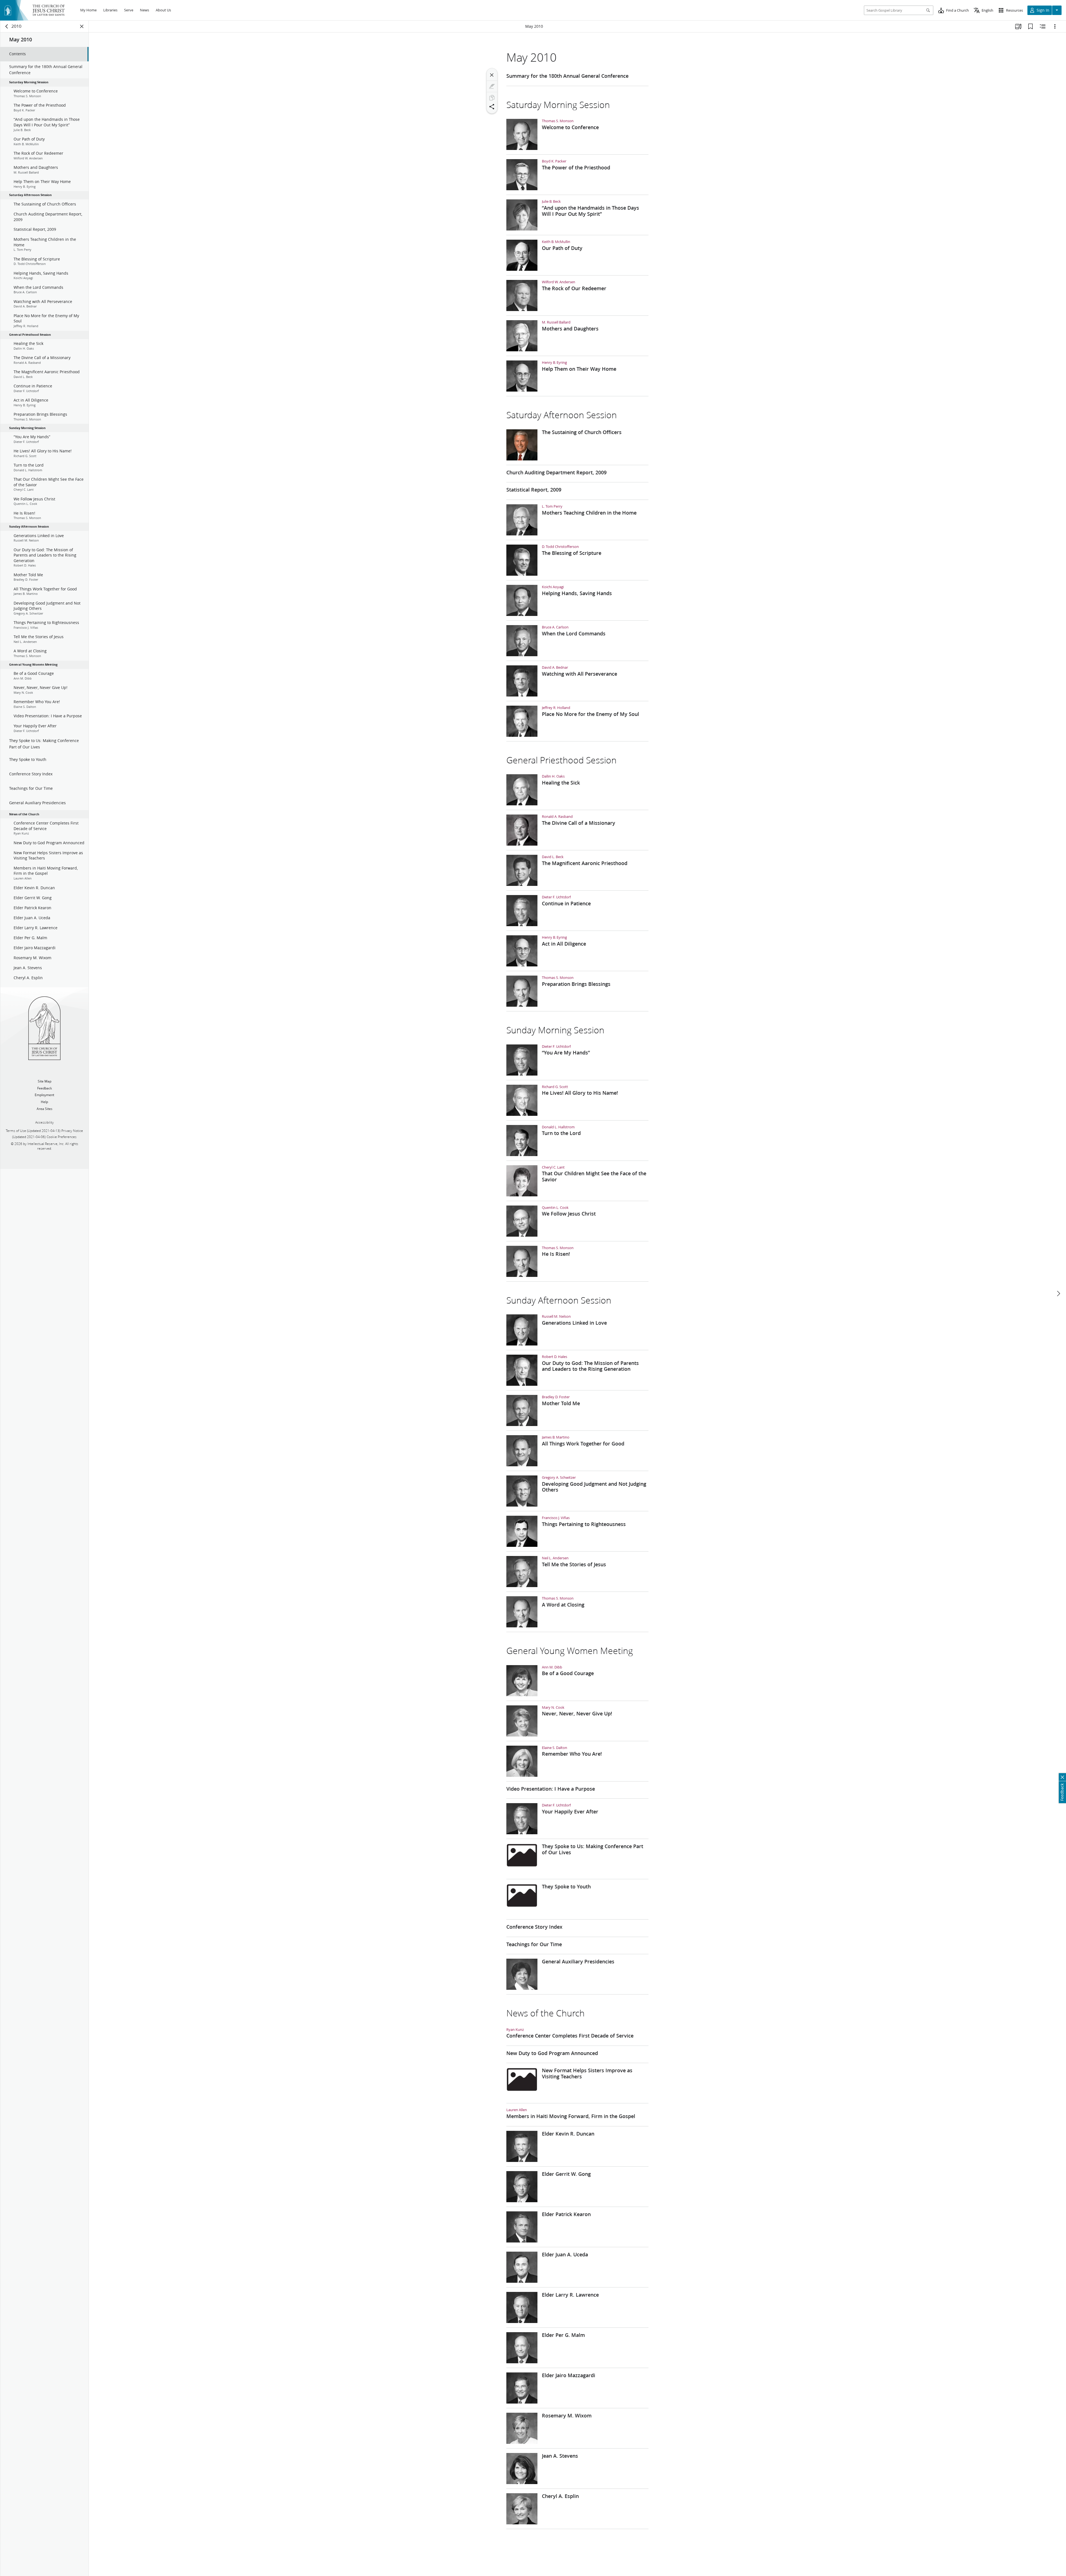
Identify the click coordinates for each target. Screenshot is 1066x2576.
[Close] (492, 75)
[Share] (492, 107)
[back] (7, 26)
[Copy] (492, 98)
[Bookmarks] (1030, 26)
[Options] (1055, 26)
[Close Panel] (82, 26)
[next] (1058, 1294)
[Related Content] (1043, 26)
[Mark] (492, 86)
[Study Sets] (1018, 26)
